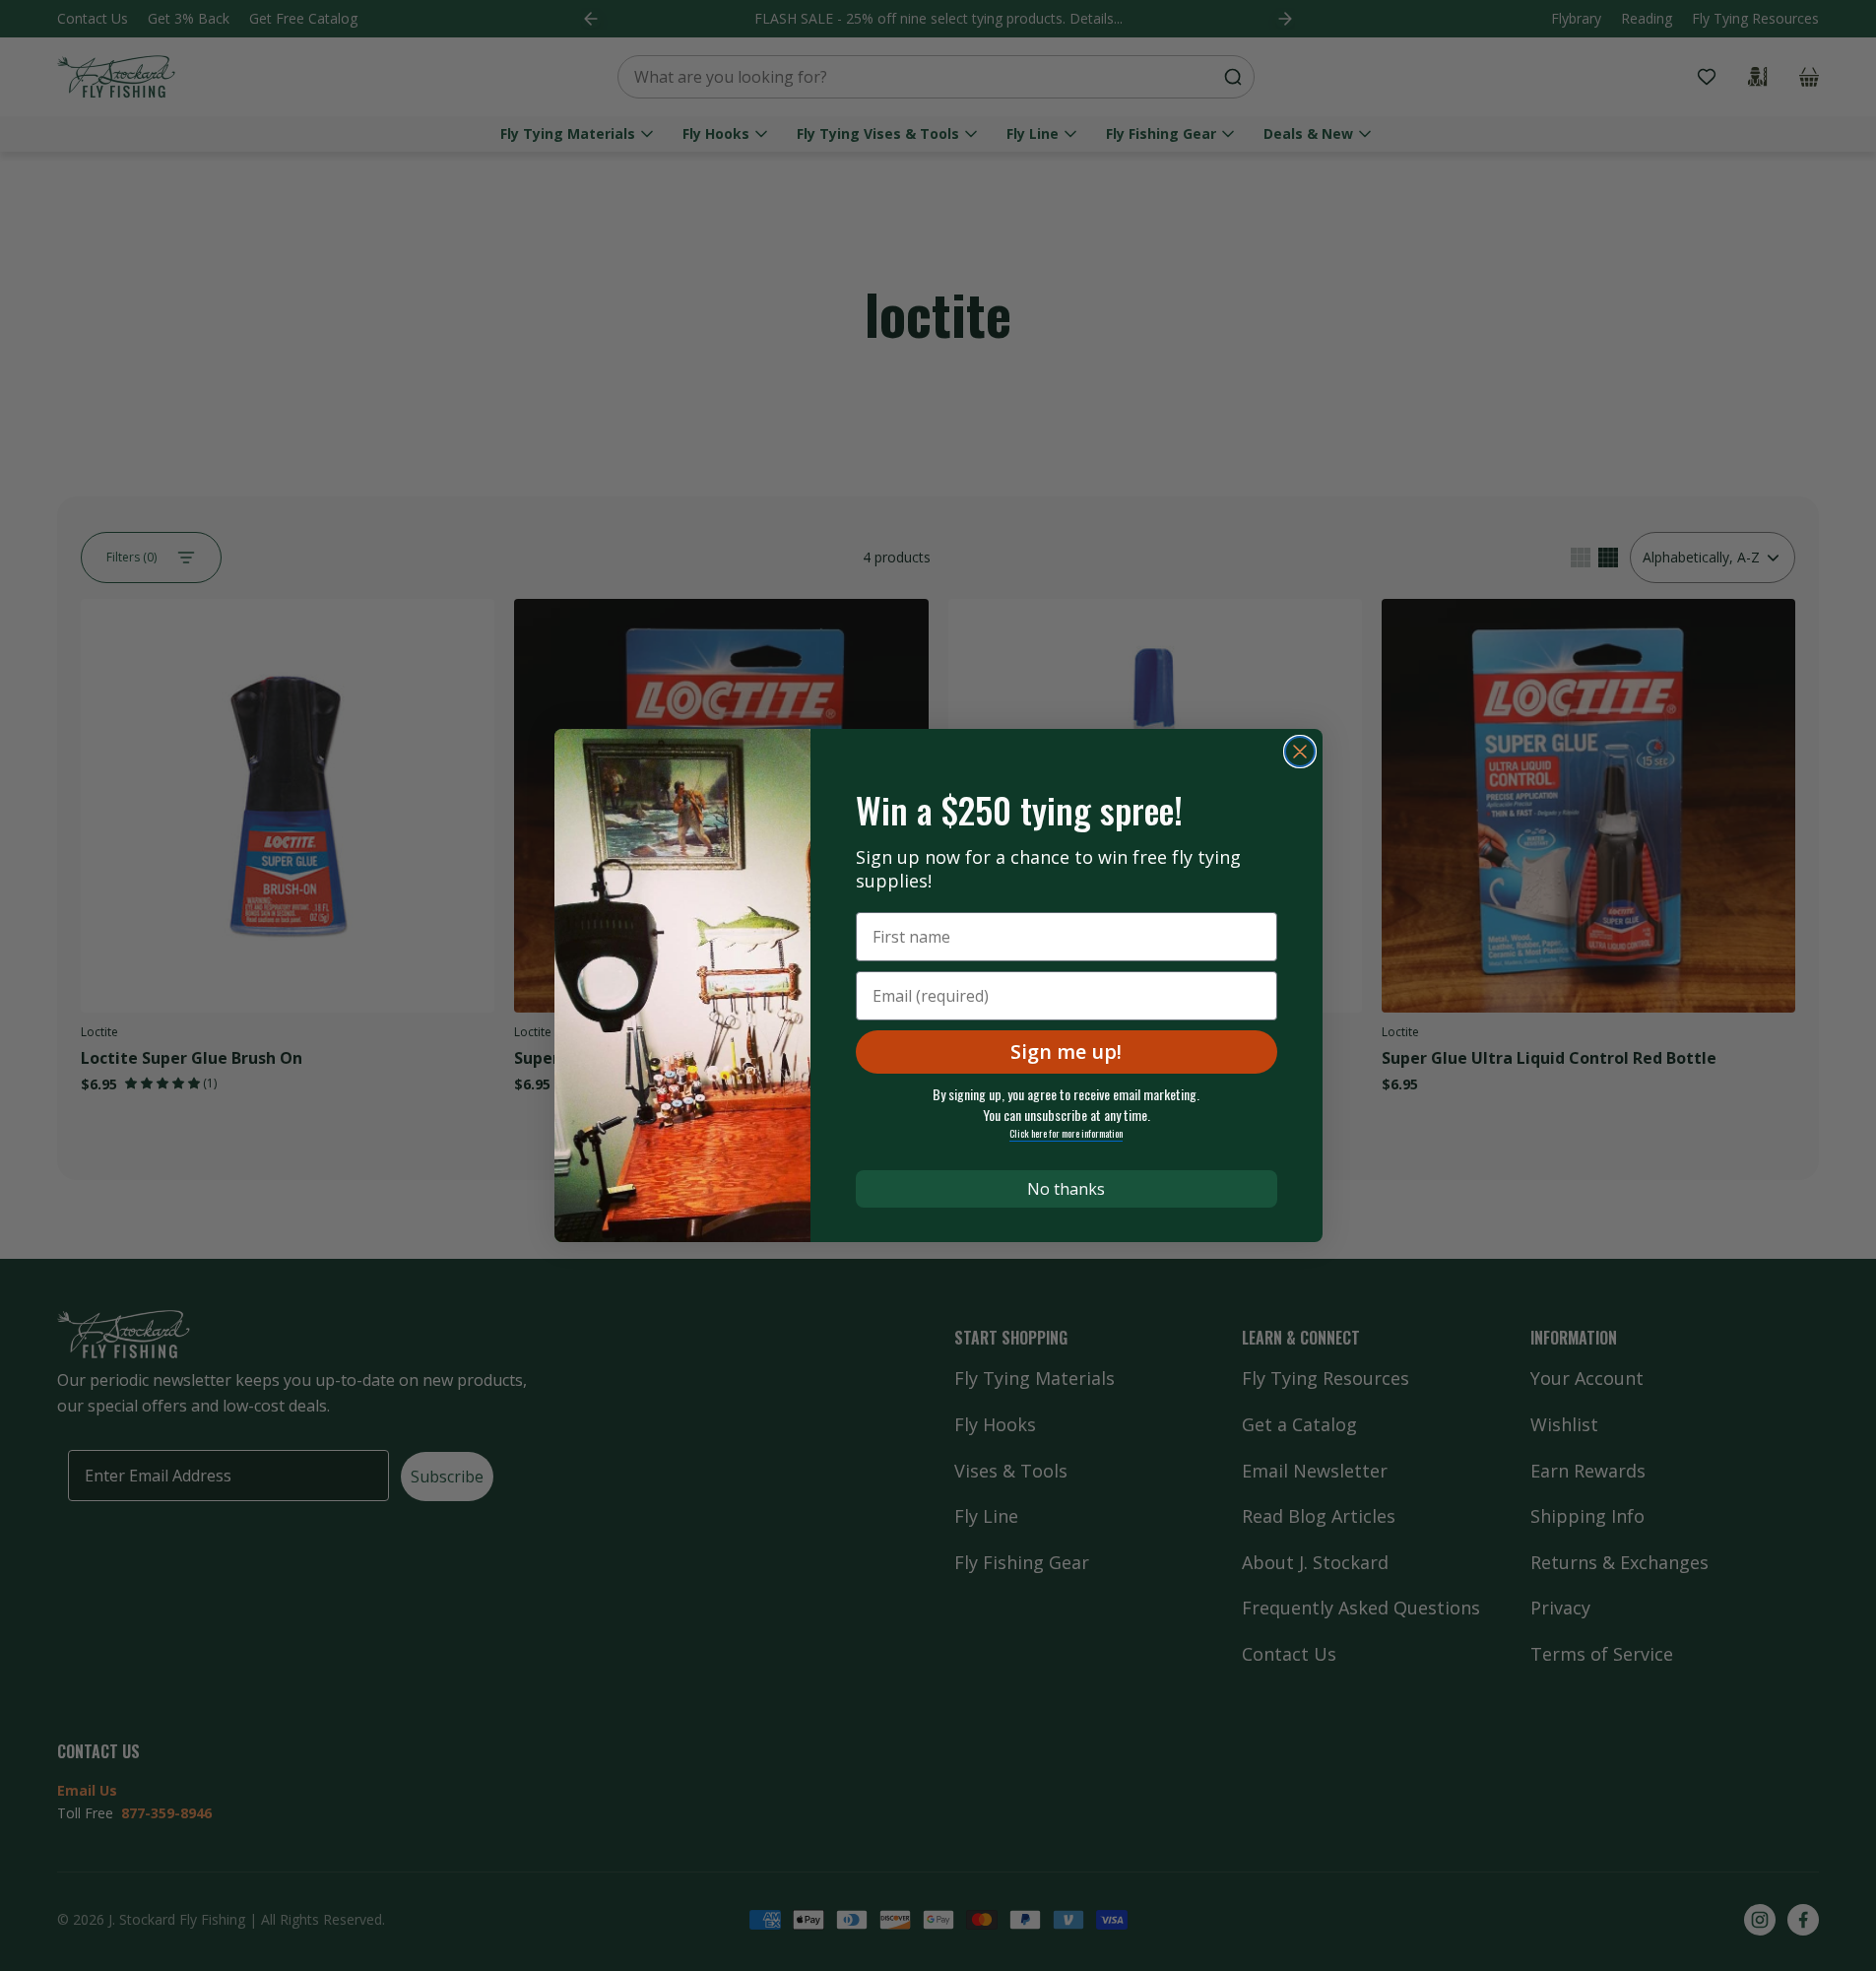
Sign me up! (1066, 1051)
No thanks (1066, 1189)
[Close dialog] (1300, 752)
